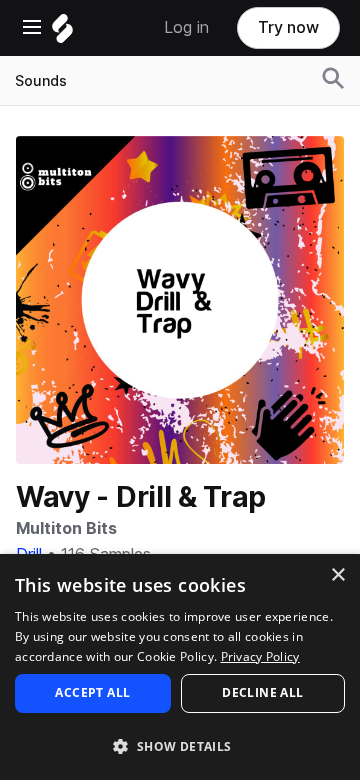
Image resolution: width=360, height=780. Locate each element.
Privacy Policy (260, 656)
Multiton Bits (66, 528)
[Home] (62, 33)
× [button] (337, 575)
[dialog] (180, 667)
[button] (180, 745)
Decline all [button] (262, 692)
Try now (288, 27)
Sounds (41, 81)
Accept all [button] (92, 692)
